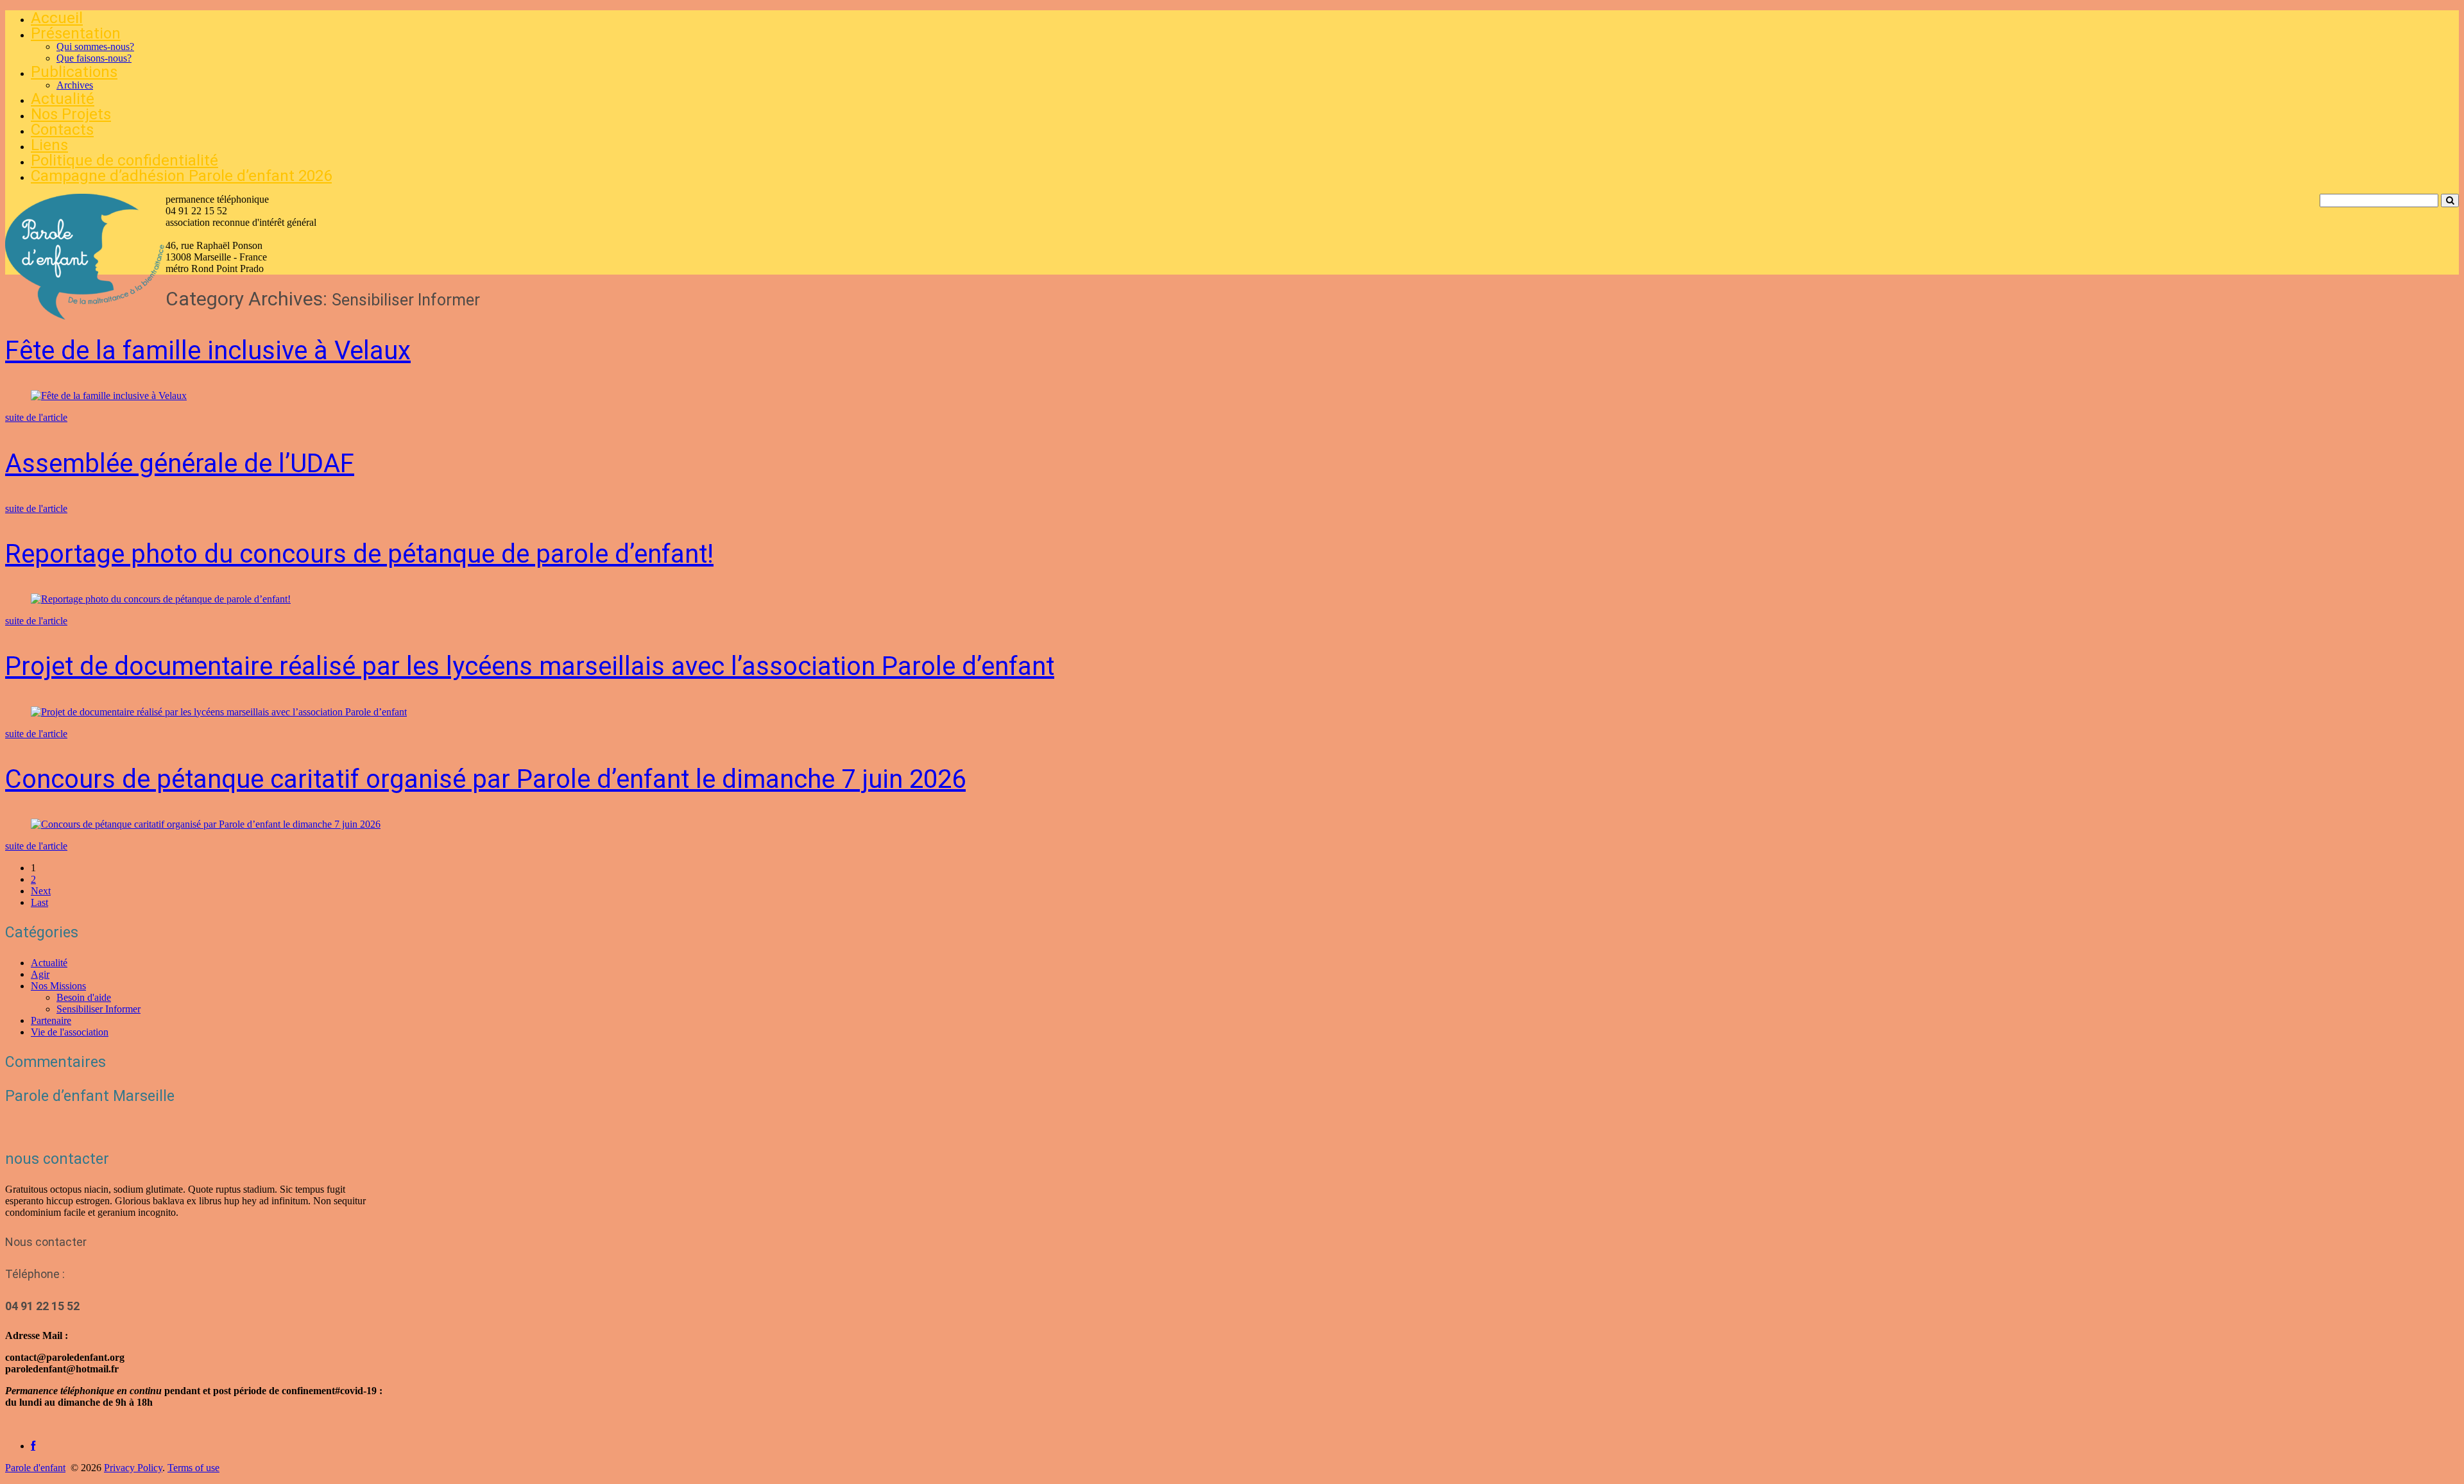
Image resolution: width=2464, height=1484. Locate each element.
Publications (74, 72)
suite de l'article (36, 417)
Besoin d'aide (84, 997)
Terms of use (193, 1468)
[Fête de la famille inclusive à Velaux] (109, 396)
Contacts (62, 130)
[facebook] (33, 1446)
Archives (75, 85)
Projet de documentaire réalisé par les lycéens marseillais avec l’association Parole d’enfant (530, 666)
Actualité (63, 99)
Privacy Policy (133, 1468)
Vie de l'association (70, 1032)
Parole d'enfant (35, 1468)
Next (41, 891)
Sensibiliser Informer (98, 1009)
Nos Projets (71, 114)
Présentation (76, 33)
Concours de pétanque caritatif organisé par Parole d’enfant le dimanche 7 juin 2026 (485, 779)
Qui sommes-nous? (95, 47)
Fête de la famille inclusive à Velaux (208, 351)
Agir (40, 974)
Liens (49, 145)
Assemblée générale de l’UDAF (180, 464)
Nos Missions (58, 986)
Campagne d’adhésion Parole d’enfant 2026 (181, 176)
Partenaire (51, 1020)
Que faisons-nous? (94, 58)
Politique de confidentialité (124, 160)
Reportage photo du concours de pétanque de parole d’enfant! (359, 554)
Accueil (57, 18)
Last (39, 902)
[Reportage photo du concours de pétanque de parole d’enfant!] (161, 599)
